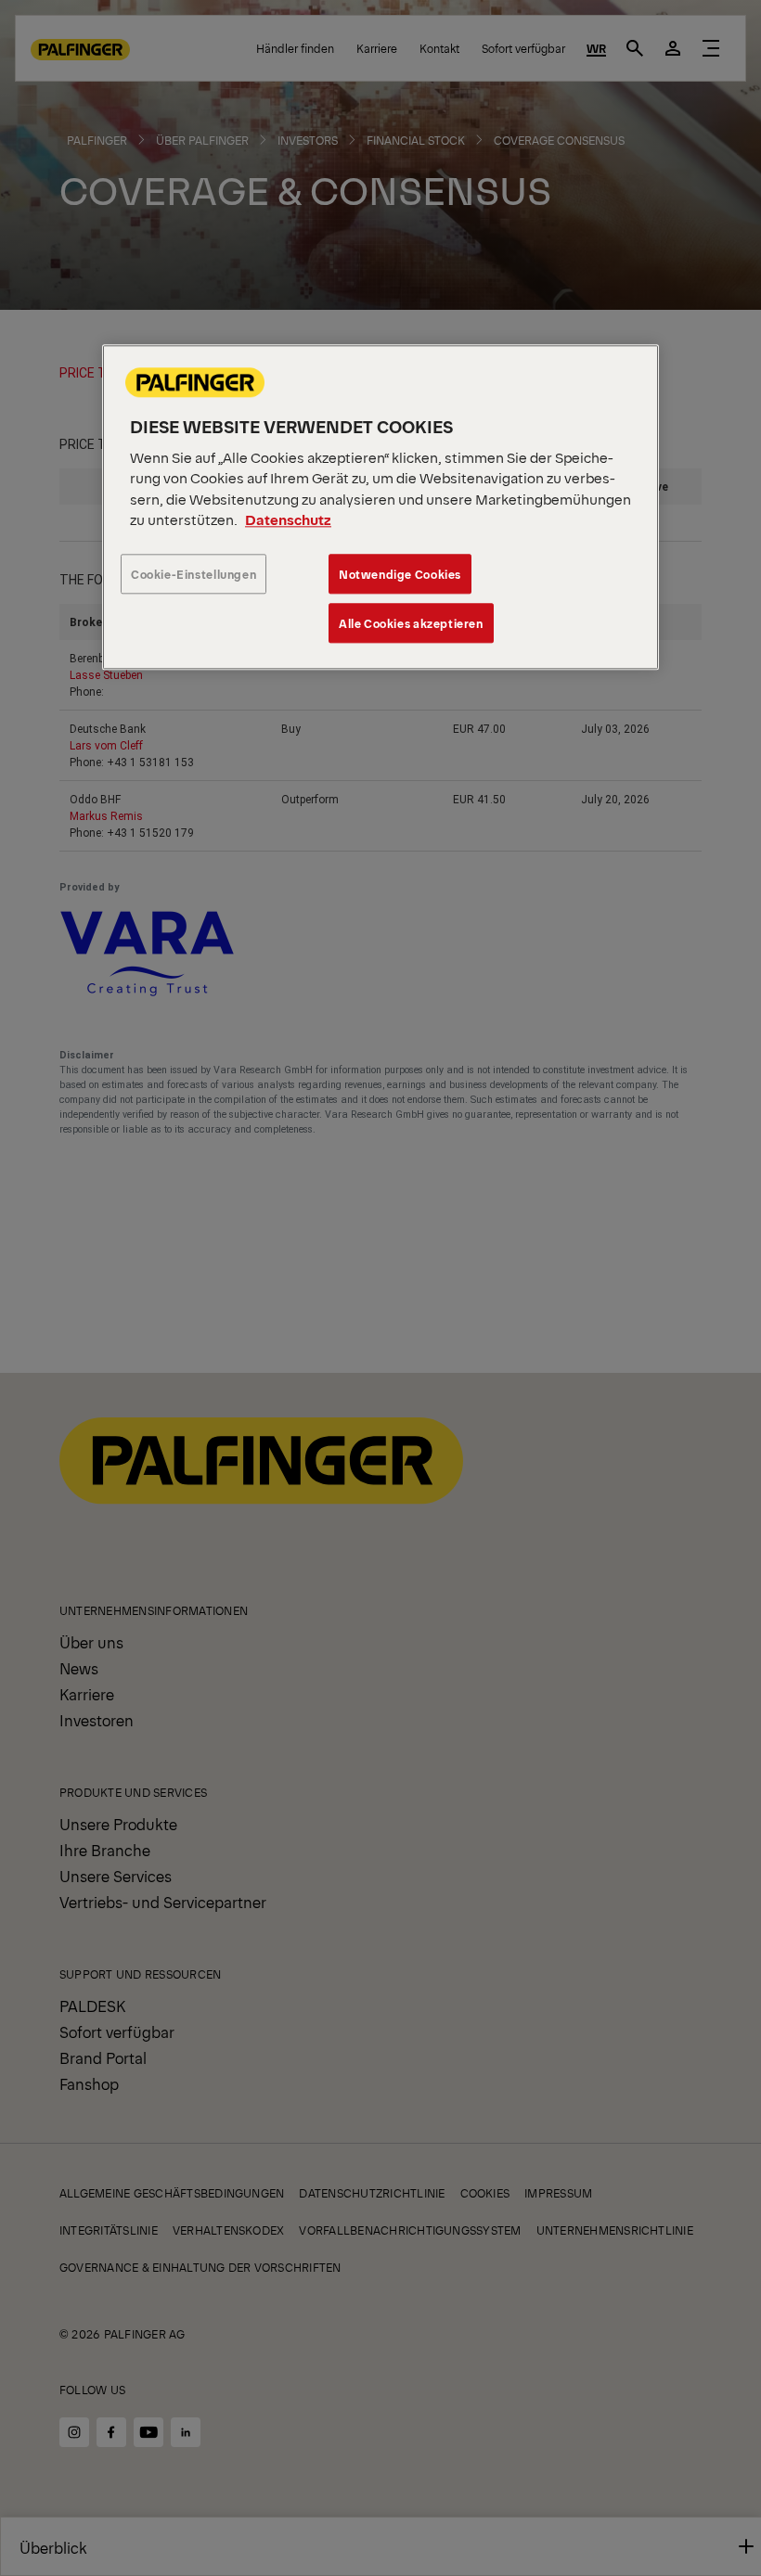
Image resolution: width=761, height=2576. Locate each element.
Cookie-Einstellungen (193, 574)
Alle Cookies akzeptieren (411, 623)
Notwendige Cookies (400, 574)
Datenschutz (288, 520)
